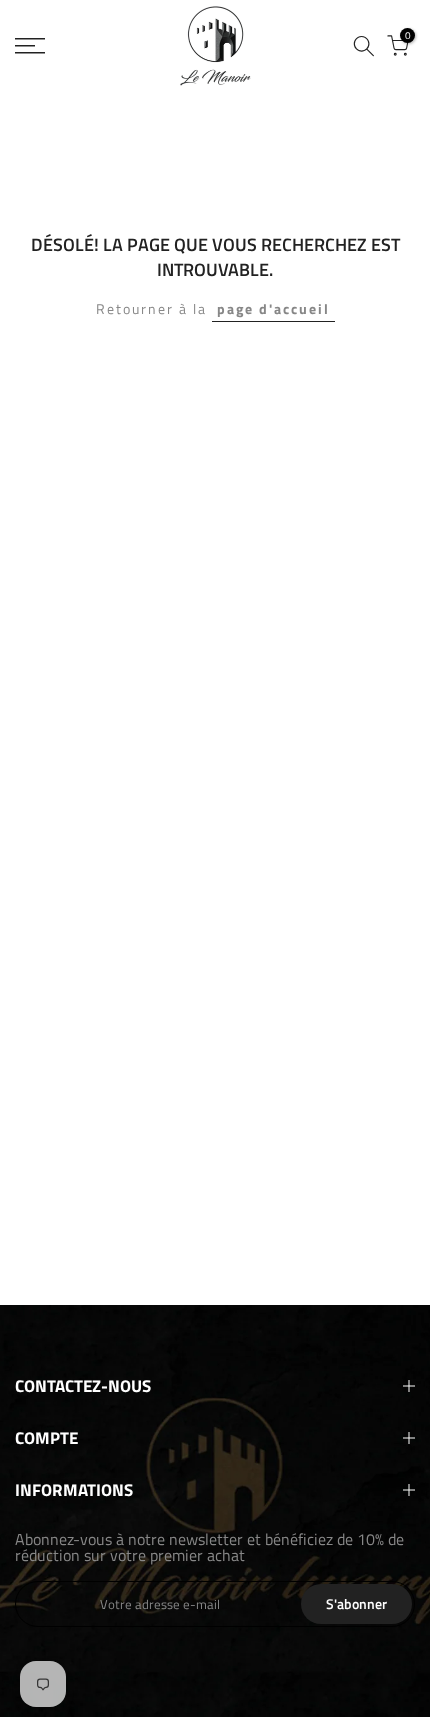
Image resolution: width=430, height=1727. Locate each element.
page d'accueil (273, 308)
